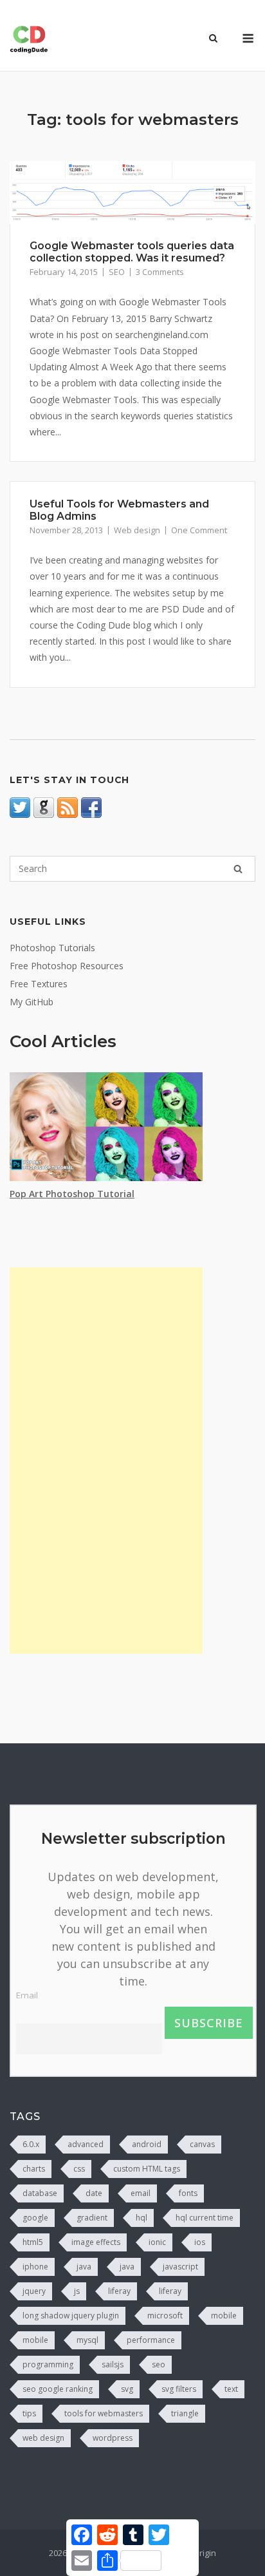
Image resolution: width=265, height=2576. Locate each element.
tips (29, 2413)
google (35, 2218)
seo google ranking (58, 2389)
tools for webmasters (104, 2413)
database (40, 2193)
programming (48, 2364)
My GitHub (32, 1002)
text (231, 2389)
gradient (92, 2218)
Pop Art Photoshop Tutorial (72, 1194)
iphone (35, 2267)
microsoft (165, 2316)
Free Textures (39, 984)
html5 (33, 2242)
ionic (157, 2242)
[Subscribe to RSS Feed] (68, 814)
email (141, 2193)
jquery (34, 2291)
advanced (86, 2144)
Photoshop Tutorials (52, 948)
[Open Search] (213, 39)
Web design (137, 530)
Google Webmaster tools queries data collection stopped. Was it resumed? (132, 252)
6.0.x (31, 2144)
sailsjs (113, 2364)
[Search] (238, 869)
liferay (119, 2291)
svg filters (179, 2389)
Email (27, 1995)
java (84, 2267)
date (94, 2193)
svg (127, 2389)
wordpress (113, 2438)
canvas (202, 2144)
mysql (87, 2340)
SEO (117, 272)
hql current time (205, 2218)
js (77, 2291)
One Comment (199, 530)
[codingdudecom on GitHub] (44, 814)
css (79, 2169)
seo (159, 2364)
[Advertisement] (106, 1461)
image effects (96, 2242)
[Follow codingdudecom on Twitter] (20, 814)
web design (43, 2438)
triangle (185, 2413)
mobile (224, 2316)
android (147, 2144)
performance (151, 2340)
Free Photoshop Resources (67, 966)
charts (34, 2169)
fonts (188, 2193)
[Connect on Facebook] (91, 814)
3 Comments (160, 272)
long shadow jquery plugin (71, 2316)
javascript (180, 2267)
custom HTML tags (147, 2169)
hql (142, 2218)
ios (200, 2242)
